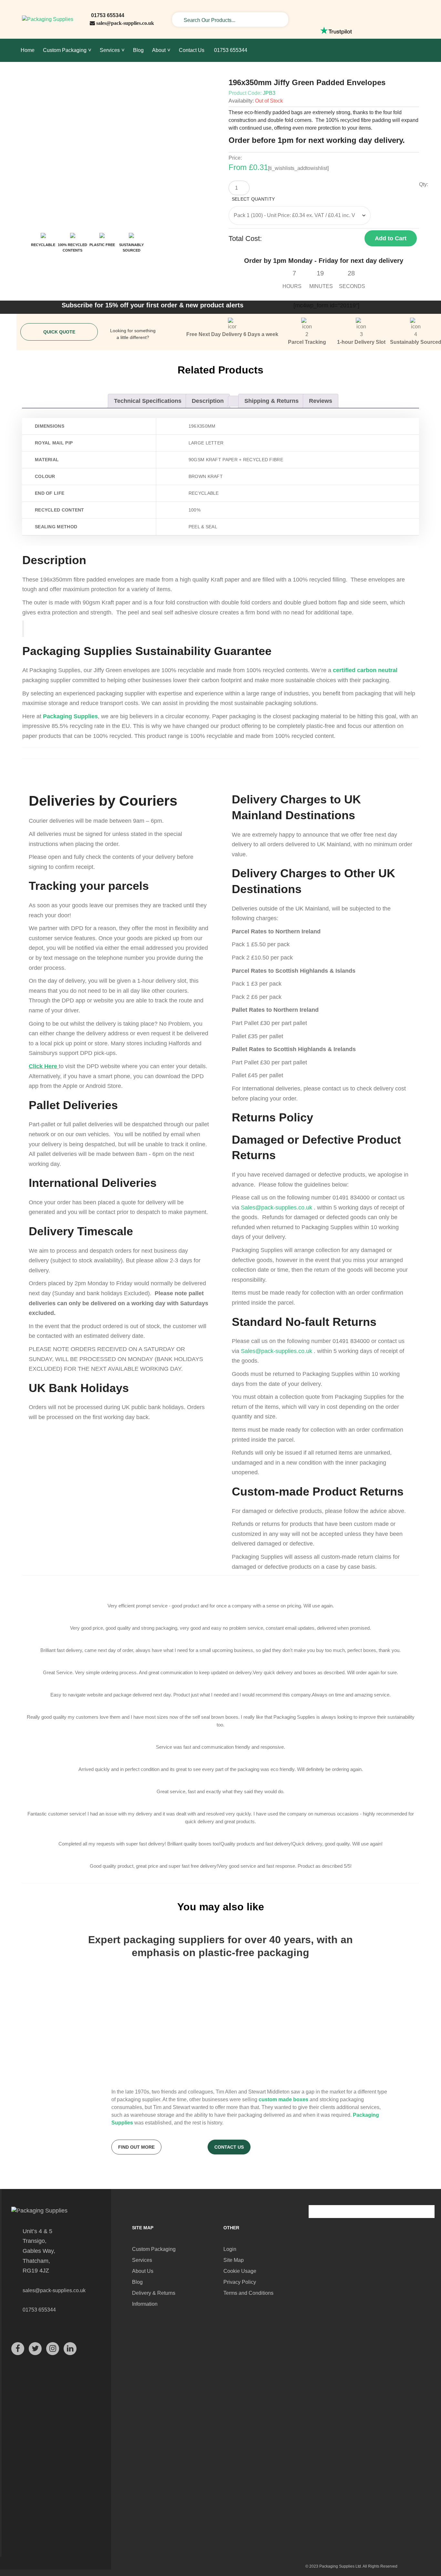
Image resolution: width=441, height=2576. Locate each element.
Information (145, 2304)
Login (230, 2249)
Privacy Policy (240, 2282)
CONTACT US (229, 2147)
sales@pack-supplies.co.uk (125, 23)
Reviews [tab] (321, 401)
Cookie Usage (240, 2271)
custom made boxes (283, 2099)
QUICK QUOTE (59, 332)
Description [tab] (208, 401)
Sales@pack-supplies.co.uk (277, 1208)
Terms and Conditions (248, 2293)
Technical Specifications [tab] (148, 401)
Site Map (234, 2260)
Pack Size (327, 200)
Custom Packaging (154, 2249)
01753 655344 (107, 15)
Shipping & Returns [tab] (272, 401)
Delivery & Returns (154, 2293)
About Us (143, 2271)
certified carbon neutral (365, 670)
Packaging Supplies (70, 716)
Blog (137, 2282)
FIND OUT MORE (136, 2147)
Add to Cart (391, 238)
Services (142, 2260)
